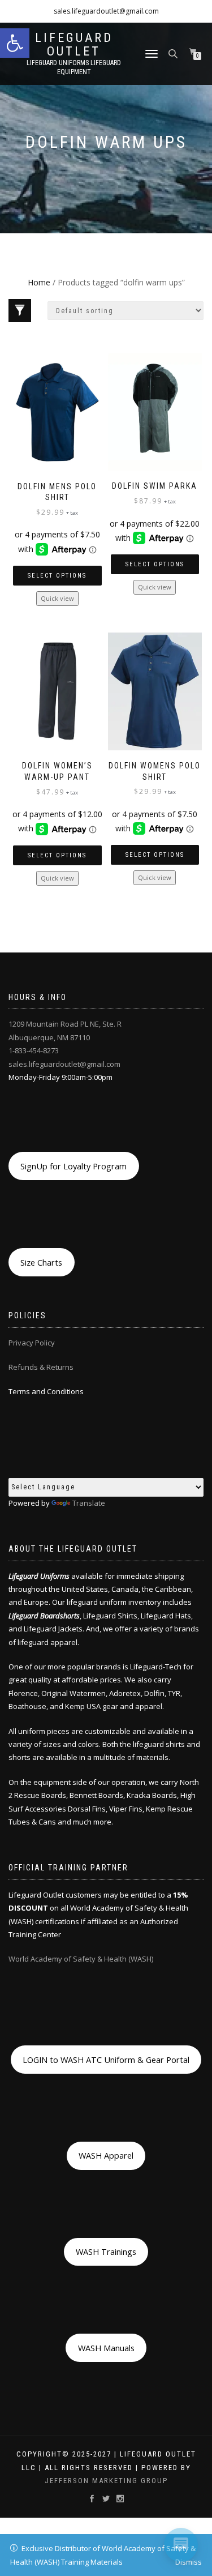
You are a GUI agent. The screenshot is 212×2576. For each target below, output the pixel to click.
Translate (89, 1503)
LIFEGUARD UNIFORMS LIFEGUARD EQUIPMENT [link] (74, 67)
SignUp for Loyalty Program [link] (73, 1166)
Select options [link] (57, 576)
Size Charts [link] (41, 1262)
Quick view (57, 598)
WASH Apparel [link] (106, 2155)
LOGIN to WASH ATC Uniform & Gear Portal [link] (106, 2060)
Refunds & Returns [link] (41, 1367)
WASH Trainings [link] (106, 2252)
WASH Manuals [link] (106, 2348)
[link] (15, 43)
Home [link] (39, 282)
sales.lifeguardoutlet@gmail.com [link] (106, 11)
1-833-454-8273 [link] (34, 1050)
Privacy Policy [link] (32, 1343)
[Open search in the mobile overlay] (174, 53)
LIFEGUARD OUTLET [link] (74, 45)
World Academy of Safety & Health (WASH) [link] (81, 1959)
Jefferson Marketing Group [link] (106, 2481)
